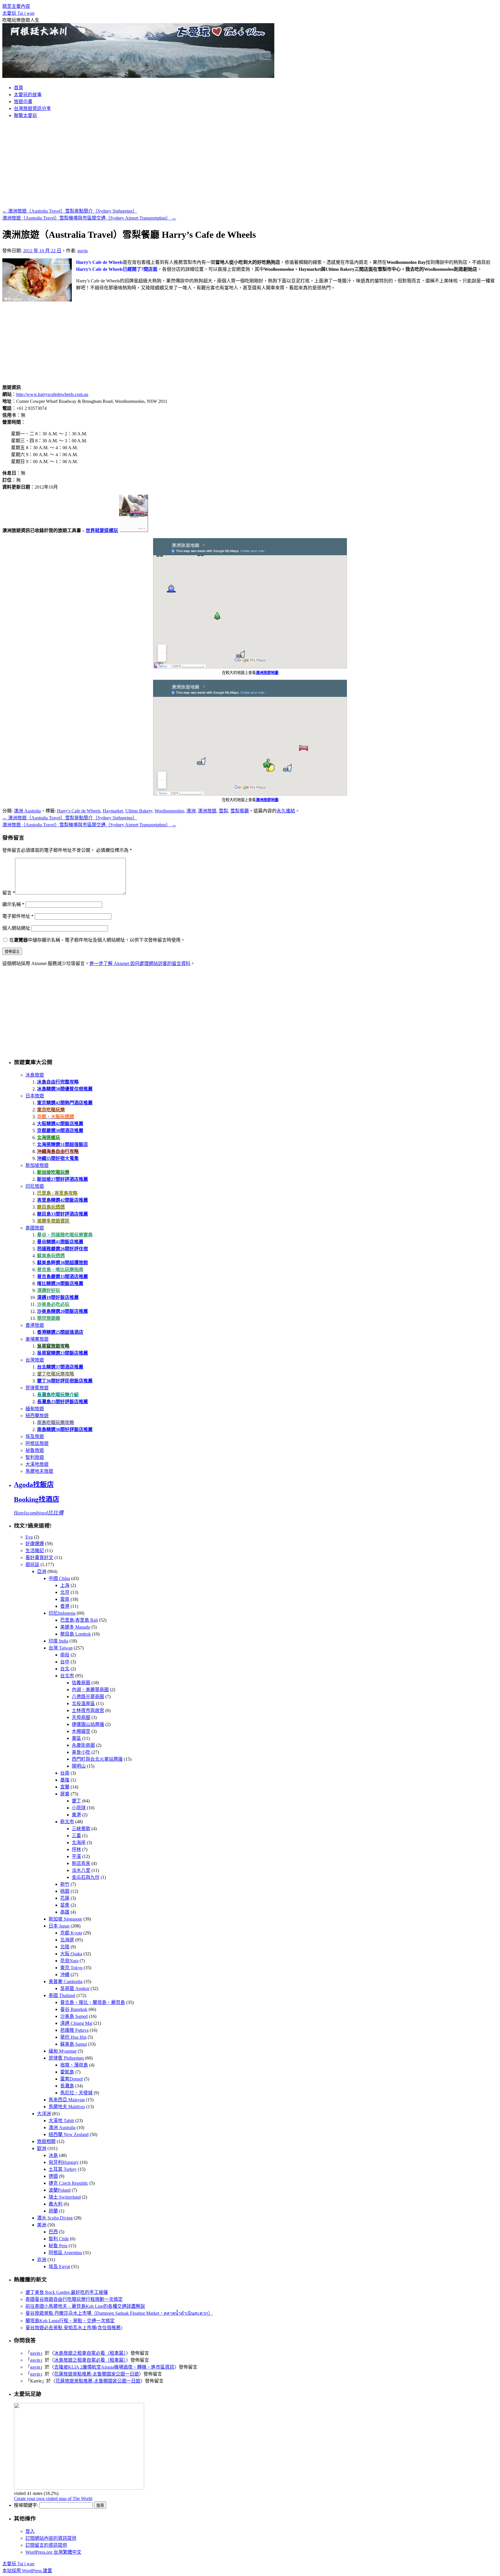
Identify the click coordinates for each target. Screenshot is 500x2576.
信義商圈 (81, 1683)
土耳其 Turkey (63, 2169)
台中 (65, 1662)
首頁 (19, 88)
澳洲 (191, 811)
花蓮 (65, 1898)
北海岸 (79, 1843)
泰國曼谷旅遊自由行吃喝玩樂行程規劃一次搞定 (74, 2299)
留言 (9, 893)
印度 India (58, 1641)
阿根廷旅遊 (37, 1443)
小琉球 (79, 1808)
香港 (65, 1606)
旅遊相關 (46, 2141)
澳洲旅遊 (207, 811)
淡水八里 (81, 1870)
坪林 (76, 1849)
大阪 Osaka (71, 1954)
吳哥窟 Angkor (75, 1988)
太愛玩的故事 (28, 95)
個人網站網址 (16, 928)
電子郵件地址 (18, 916)
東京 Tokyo (71, 1968)
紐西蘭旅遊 (37, 1416)
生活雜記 (35, 1551)
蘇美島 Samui (73, 2044)
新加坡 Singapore (65, 1919)
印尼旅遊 (35, 1186)
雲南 (65, 1599)
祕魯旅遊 (35, 1450)
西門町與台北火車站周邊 (97, 1759)
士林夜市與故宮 (88, 1710)
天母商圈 (81, 1717)
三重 (76, 1836)
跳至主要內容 (16, 6)
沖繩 (65, 1975)
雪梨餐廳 (240, 811)
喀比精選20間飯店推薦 (60, 1284)
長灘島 (67, 2086)
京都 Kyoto (71, 1933)
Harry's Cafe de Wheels (79, 811)
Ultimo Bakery (139, 811)
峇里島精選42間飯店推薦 (62, 1200)
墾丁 (76, 1801)
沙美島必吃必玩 (53, 1304)
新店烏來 (81, 1863)
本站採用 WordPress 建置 (27, 2571)
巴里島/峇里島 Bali (79, 1620)
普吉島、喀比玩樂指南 (60, 1270)
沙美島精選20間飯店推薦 (62, 1311)
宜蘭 (65, 1787)
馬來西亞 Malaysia (67, 2100)
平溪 (76, 1856)
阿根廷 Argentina (65, 2253)
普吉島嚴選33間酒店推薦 (62, 1277)
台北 (65, 1669)
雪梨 (223, 811)
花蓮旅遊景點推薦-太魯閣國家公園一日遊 (96, 2374)
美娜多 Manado (75, 1627)
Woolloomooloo (169, 811)
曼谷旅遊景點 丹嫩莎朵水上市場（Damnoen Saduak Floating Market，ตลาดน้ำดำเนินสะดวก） (119, 2313)
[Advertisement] (250, 164)
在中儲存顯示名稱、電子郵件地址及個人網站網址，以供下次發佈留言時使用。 (97, 940)
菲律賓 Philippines (66, 2058)
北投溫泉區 (83, 1703)
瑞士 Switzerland (65, 2197)
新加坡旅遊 (37, 1165)
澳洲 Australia (27, 811)
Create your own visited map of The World (53, 2499)
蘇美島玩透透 (51, 1256)
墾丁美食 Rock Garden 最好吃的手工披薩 (67, 2292)
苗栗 (65, 1905)
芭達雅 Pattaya (74, 2030)
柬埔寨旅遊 (37, 1339)
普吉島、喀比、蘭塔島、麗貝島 (93, 2002)
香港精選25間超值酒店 (60, 1332)
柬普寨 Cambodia (66, 1982)
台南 (65, 1773)
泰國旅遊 (35, 1228)
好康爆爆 (35, 1544)
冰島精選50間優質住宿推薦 (65, 1089)
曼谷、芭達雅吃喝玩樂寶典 (65, 1235)
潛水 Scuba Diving (55, 2218)
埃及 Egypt (59, 2267)
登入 (30, 2531)
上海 (65, 1585)
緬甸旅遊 (35, 1409)
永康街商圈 (83, 1745)
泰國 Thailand (62, 1995)
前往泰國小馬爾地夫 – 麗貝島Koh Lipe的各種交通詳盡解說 (85, 2306)
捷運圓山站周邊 (88, 1724)
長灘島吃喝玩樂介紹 (58, 1395)
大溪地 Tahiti (61, 2121)
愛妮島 (67, 2072)
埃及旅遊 (35, 1436)
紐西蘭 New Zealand (69, 2134)
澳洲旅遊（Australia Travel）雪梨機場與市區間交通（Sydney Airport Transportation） (89, 218)
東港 (76, 1815)
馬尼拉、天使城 (76, 2093)
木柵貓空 (81, 1731)
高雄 (65, 1912)
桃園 (65, 1891)
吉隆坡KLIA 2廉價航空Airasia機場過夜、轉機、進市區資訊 (114, 2367)
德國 (53, 2176)
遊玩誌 (32, 1564)
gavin (83, 251)
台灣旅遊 (35, 1360)
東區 (76, 1738)
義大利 (56, 2204)
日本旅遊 (35, 1096)
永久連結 (286, 811)
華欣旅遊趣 (49, 1318)
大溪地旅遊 (37, 1464)
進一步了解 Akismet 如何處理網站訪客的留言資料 (140, 963)
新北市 (67, 1822)
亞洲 (42, 1571)
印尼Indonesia (62, 1613)
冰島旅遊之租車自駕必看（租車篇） (90, 2353)
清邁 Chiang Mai (76, 2023)
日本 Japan (59, 1926)
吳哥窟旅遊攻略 (53, 1346)
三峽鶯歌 (81, 1829)
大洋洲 (44, 2114)
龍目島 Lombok (76, 1634)
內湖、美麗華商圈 (90, 1690)
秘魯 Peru (58, 2246)
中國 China (59, 1578)
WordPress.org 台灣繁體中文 (53, 2552)
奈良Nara (69, 1961)
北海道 (67, 1940)
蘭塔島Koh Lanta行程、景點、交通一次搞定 (70, 2321)
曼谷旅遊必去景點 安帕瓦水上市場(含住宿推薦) (74, 2328)
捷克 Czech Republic (68, 2183)
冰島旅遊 (35, 1075)
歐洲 (42, 2148)
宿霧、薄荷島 (74, 2065)
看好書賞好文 (39, 1558)
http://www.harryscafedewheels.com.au (52, 394)
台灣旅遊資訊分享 (32, 108)
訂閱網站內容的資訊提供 (51, 2538)
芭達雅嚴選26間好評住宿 (62, 1249)
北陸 (65, 1947)
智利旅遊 (35, 1457)
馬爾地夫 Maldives (67, 2107)
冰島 (53, 2155)
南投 (65, 1655)
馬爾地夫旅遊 (39, 1471)
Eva (29, 1537)
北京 (65, 1592)
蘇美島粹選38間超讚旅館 (62, 1263)
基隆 (65, 1780)
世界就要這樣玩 (102, 530)
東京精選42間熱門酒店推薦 (65, 1103)
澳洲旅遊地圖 (267, 673)
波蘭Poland (60, 2190)
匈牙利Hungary (64, 2162)
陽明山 (79, 1766)
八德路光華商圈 (88, 1697)
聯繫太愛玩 (25, 115)
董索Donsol (71, 2079)
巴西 (53, 2232)
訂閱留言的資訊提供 (46, 2545)
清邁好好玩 (49, 1290)
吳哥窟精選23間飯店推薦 (62, 1353)
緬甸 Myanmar (63, 2051)
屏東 (65, 1794)
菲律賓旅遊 (37, 1388)
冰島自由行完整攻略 (58, 1082)
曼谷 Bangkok (74, 2009)
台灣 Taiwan (61, 1648)
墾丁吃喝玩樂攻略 (56, 1374)
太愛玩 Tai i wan (18, 13)
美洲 (42, 2225)
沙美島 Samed (74, 2016)
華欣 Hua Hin (73, 2037)
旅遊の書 (23, 102)
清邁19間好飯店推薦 (58, 1297)
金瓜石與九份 (86, 1877)
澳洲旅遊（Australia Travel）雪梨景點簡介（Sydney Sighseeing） (70, 211)
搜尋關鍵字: (26, 2505)
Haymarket (113, 811)
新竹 (65, 1884)
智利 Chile (59, 2239)
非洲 (42, 2260)
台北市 (67, 1676)
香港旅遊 (35, 1325)
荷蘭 (53, 2211)
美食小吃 (81, 1752)
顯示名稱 (13, 904)
